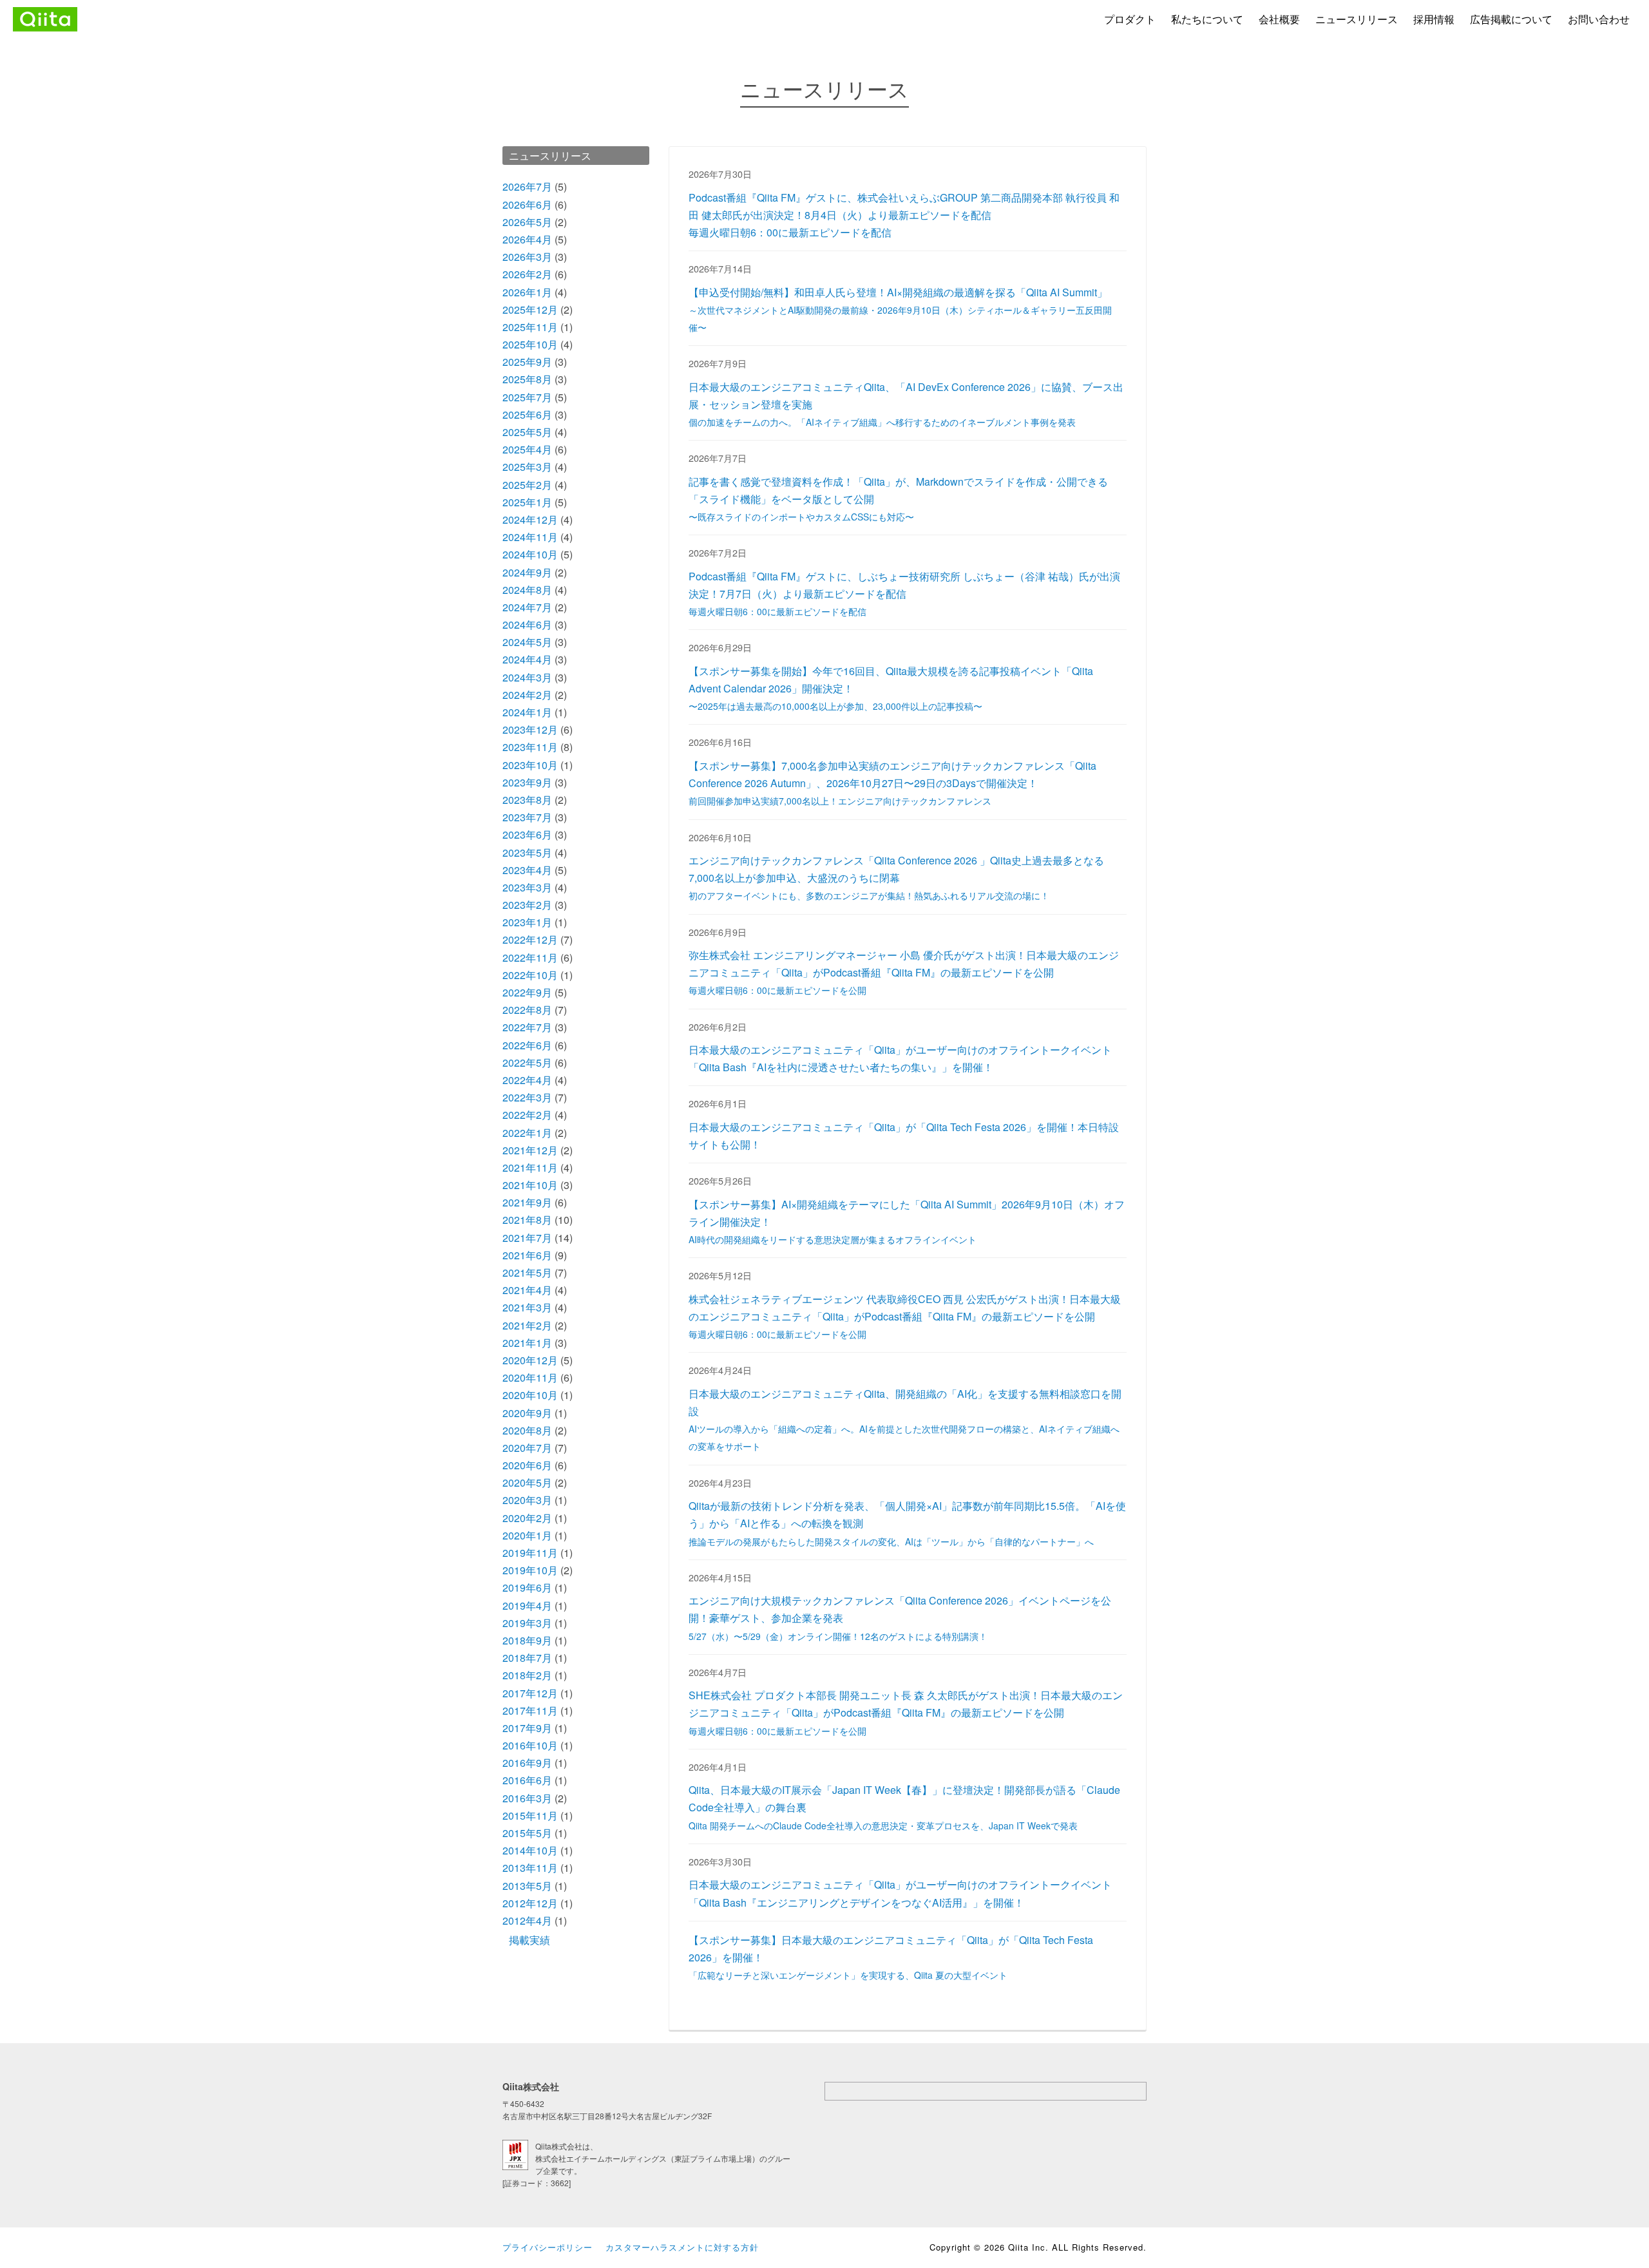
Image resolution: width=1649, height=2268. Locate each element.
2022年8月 (527, 1010)
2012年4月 (527, 1920)
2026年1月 (527, 292)
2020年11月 (530, 1377)
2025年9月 (527, 362)
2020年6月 (527, 1465)
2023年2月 (527, 905)
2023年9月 (527, 782)
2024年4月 (527, 659)
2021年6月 (527, 1255)
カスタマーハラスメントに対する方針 (682, 2247)
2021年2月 (527, 1325)
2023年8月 (527, 800)
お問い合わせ (1599, 19)
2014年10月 (530, 1850)
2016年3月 (527, 1798)
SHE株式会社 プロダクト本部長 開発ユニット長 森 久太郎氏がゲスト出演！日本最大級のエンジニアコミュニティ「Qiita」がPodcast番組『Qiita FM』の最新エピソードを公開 (906, 1712)
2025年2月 (527, 485)
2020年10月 (530, 1395)
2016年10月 (530, 1745)
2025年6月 (527, 415)
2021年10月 (530, 1185)
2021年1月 (527, 1343)
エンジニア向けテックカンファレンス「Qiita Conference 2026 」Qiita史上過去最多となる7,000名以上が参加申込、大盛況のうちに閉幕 (896, 877)
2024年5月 (527, 642)
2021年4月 (527, 1290)
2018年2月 (527, 1675)
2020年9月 (527, 1413)
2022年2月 (527, 1115)
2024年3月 (527, 677)
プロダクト (1130, 19)
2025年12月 (530, 310)
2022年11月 (530, 958)
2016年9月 (527, 1763)
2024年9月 (527, 572)
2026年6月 (527, 205)
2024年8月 (527, 590)
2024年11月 (530, 537)
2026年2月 (527, 274)
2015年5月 (527, 1833)
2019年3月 (527, 1623)
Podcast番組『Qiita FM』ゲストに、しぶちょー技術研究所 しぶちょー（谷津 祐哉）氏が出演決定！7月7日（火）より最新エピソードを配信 (904, 593)
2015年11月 (530, 1815)
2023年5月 (527, 853)
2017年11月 (530, 1711)
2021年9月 (527, 1202)
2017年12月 (530, 1693)
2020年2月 (527, 1518)
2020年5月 (527, 1482)
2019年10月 (530, 1570)
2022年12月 (530, 939)
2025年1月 (527, 502)
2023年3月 (527, 887)
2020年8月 (527, 1430)
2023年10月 (530, 765)
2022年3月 (527, 1097)
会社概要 (1279, 19)
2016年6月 (527, 1780)
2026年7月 (527, 186)
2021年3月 (527, 1307)
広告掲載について (1511, 19)
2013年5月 (527, 1886)
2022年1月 (527, 1133)
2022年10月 (530, 975)
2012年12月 (530, 1903)
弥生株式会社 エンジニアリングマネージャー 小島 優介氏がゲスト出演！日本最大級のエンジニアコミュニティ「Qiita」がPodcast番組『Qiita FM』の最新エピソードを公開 (904, 972)
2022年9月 (527, 992)
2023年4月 (527, 870)
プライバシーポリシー (548, 2247)
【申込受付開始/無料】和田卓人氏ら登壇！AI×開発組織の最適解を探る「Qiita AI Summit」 (900, 309)
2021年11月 (530, 1167)
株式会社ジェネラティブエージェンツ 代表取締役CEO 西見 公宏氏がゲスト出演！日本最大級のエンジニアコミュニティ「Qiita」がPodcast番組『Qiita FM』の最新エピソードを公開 (905, 1316)
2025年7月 (527, 397)
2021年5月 (527, 1272)
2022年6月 (527, 1045)
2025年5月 (527, 432)
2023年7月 (527, 817)
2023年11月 (530, 747)
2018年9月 (527, 1640)
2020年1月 (527, 1535)
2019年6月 (527, 1587)
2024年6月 (527, 624)
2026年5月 (527, 222)
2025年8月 (527, 379)
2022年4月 (527, 1080)
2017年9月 (527, 1728)
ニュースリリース (1357, 19)
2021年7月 (527, 1238)
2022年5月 (527, 1063)
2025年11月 (530, 327)
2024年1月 (527, 712)
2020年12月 (530, 1360)
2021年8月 (527, 1220)
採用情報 (1434, 19)
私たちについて (1207, 19)
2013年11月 (530, 1868)
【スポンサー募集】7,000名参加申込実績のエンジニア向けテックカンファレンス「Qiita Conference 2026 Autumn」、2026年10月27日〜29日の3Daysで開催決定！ (892, 783)
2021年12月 (530, 1150)
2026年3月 (527, 257)
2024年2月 (527, 695)
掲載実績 (529, 1940)
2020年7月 (527, 1448)
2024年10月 (530, 554)
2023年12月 (530, 729)
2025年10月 (530, 344)
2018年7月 (527, 1658)
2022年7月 (527, 1027)
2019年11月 (530, 1553)
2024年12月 (530, 519)
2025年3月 (527, 467)
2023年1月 (527, 922)
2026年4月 (527, 239)
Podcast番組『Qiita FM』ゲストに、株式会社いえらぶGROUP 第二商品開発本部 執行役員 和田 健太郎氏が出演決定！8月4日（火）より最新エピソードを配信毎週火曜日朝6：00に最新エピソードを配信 (904, 215)
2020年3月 (527, 1500)
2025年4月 (527, 449)
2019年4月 (527, 1606)
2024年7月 (527, 607)
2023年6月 (527, 834)
